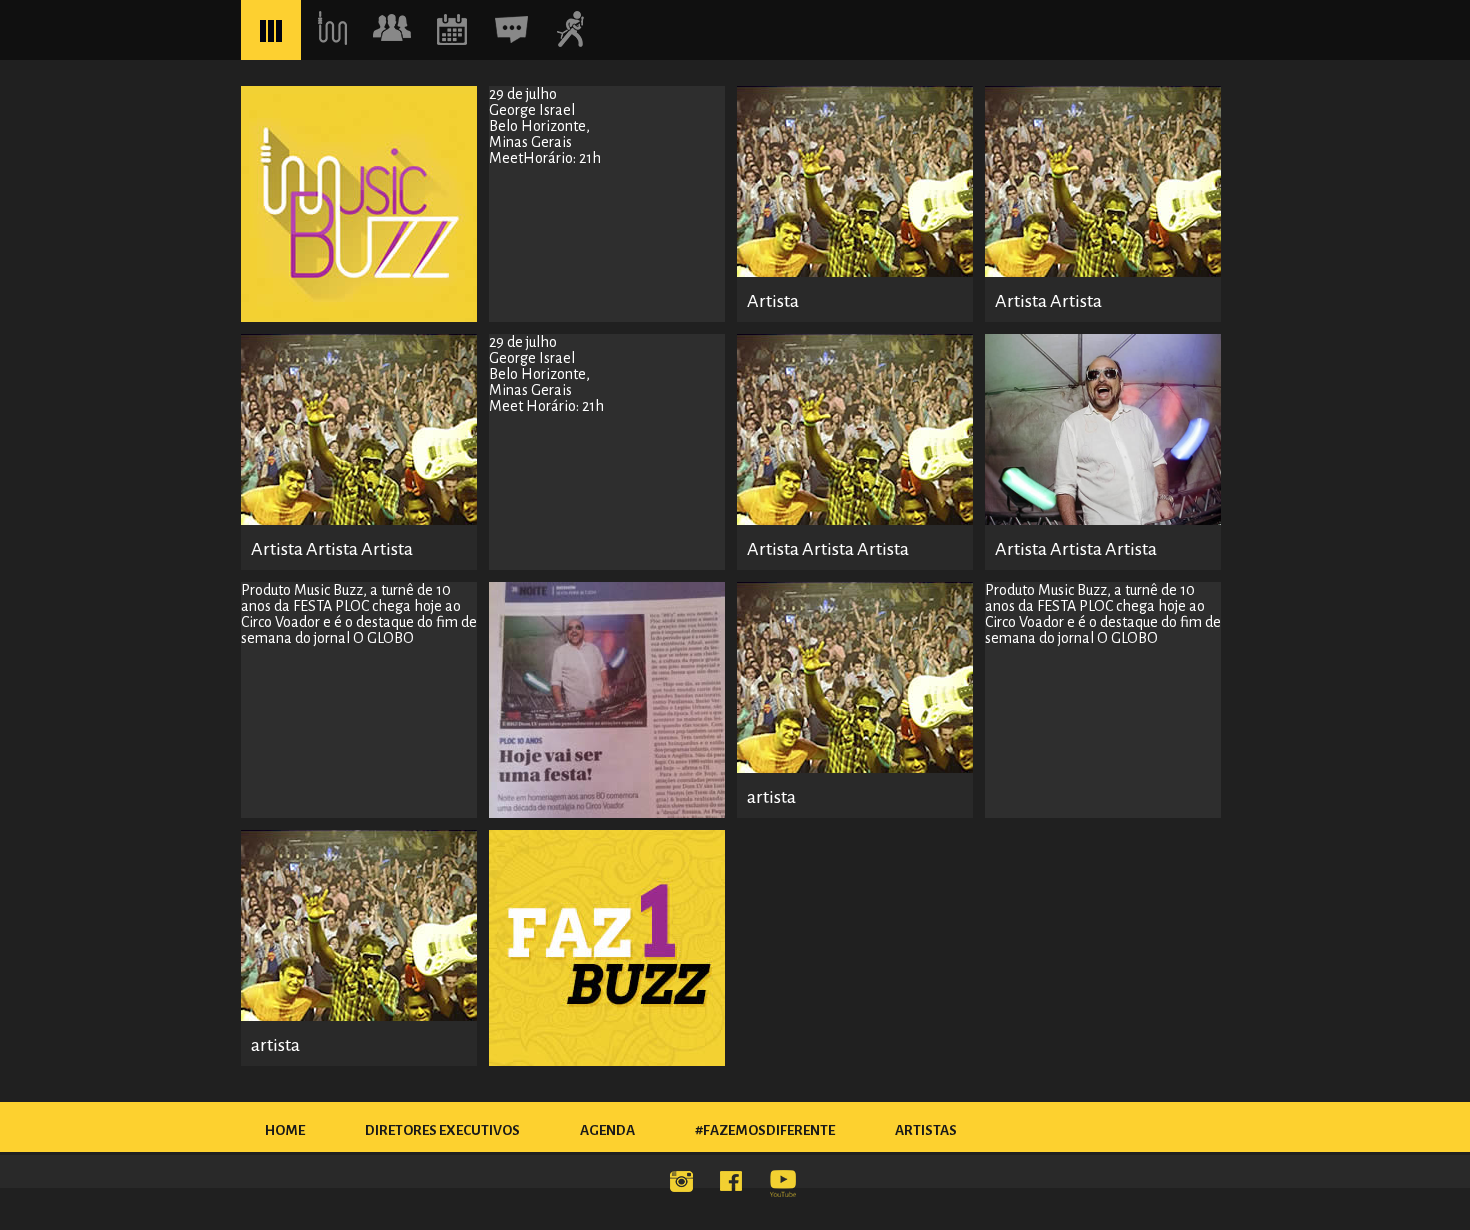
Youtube (785, 1185)
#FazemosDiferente (765, 1130)
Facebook (735, 1185)
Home (285, 1130)
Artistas (926, 1130)
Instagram (685, 1185)
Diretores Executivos (442, 1130)
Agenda (607, 1130)
